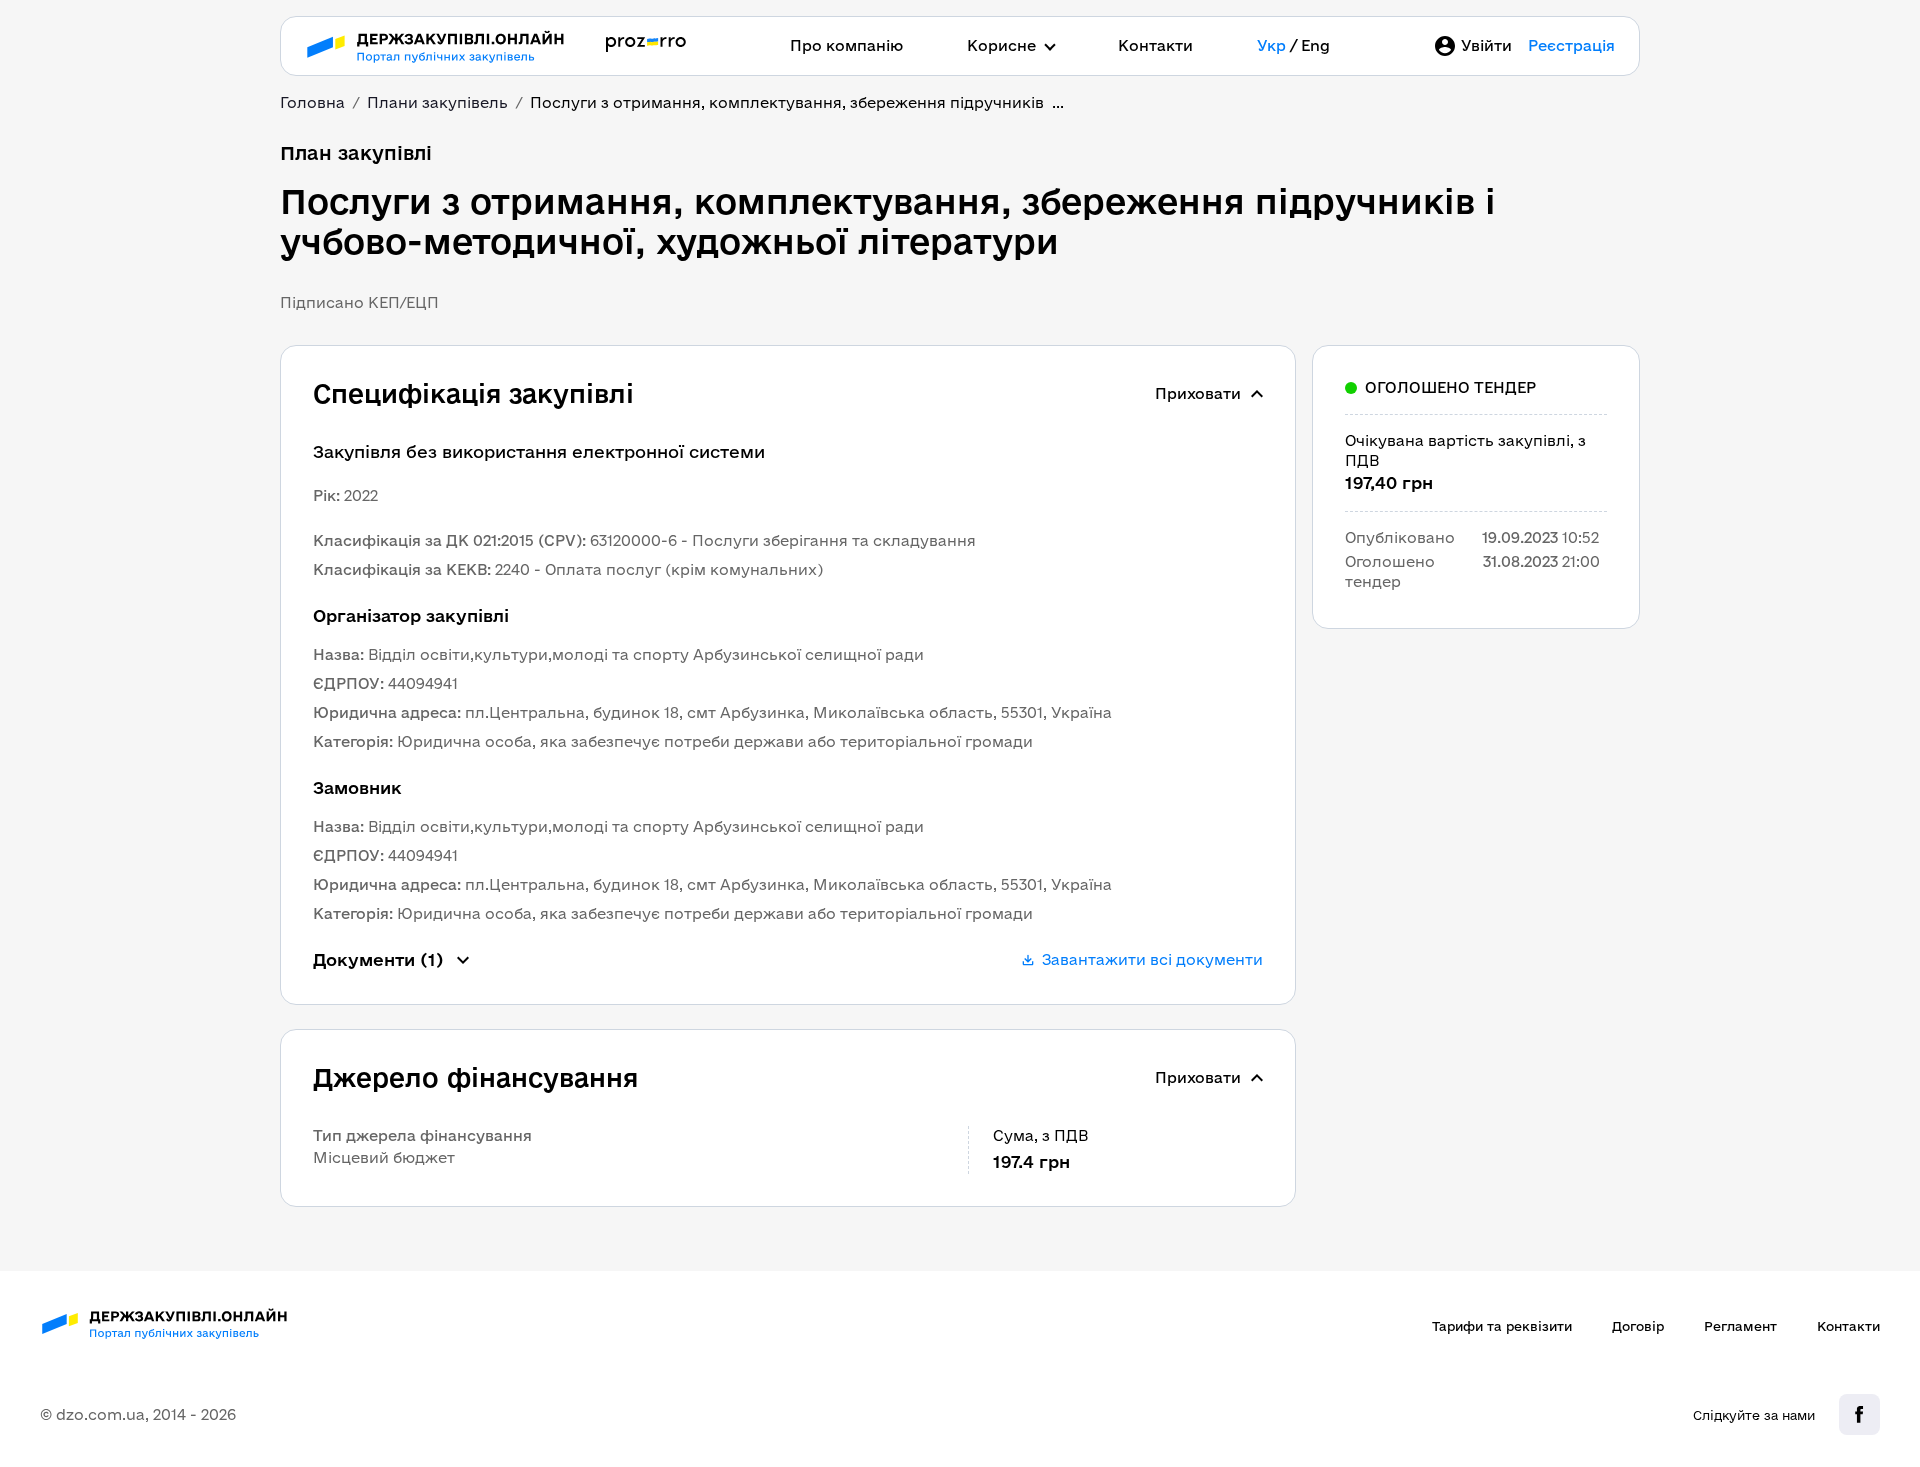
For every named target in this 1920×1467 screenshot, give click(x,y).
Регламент (1740, 1326)
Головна (312, 102)
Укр (1271, 45)
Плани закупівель (437, 102)
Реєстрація (1571, 45)
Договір (1638, 1326)
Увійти (1486, 45)
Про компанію (846, 45)
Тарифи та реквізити (1502, 1326)
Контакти (1155, 45)
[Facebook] (1859, 1414)
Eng (1315, 45)
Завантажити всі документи (1152, 959)
